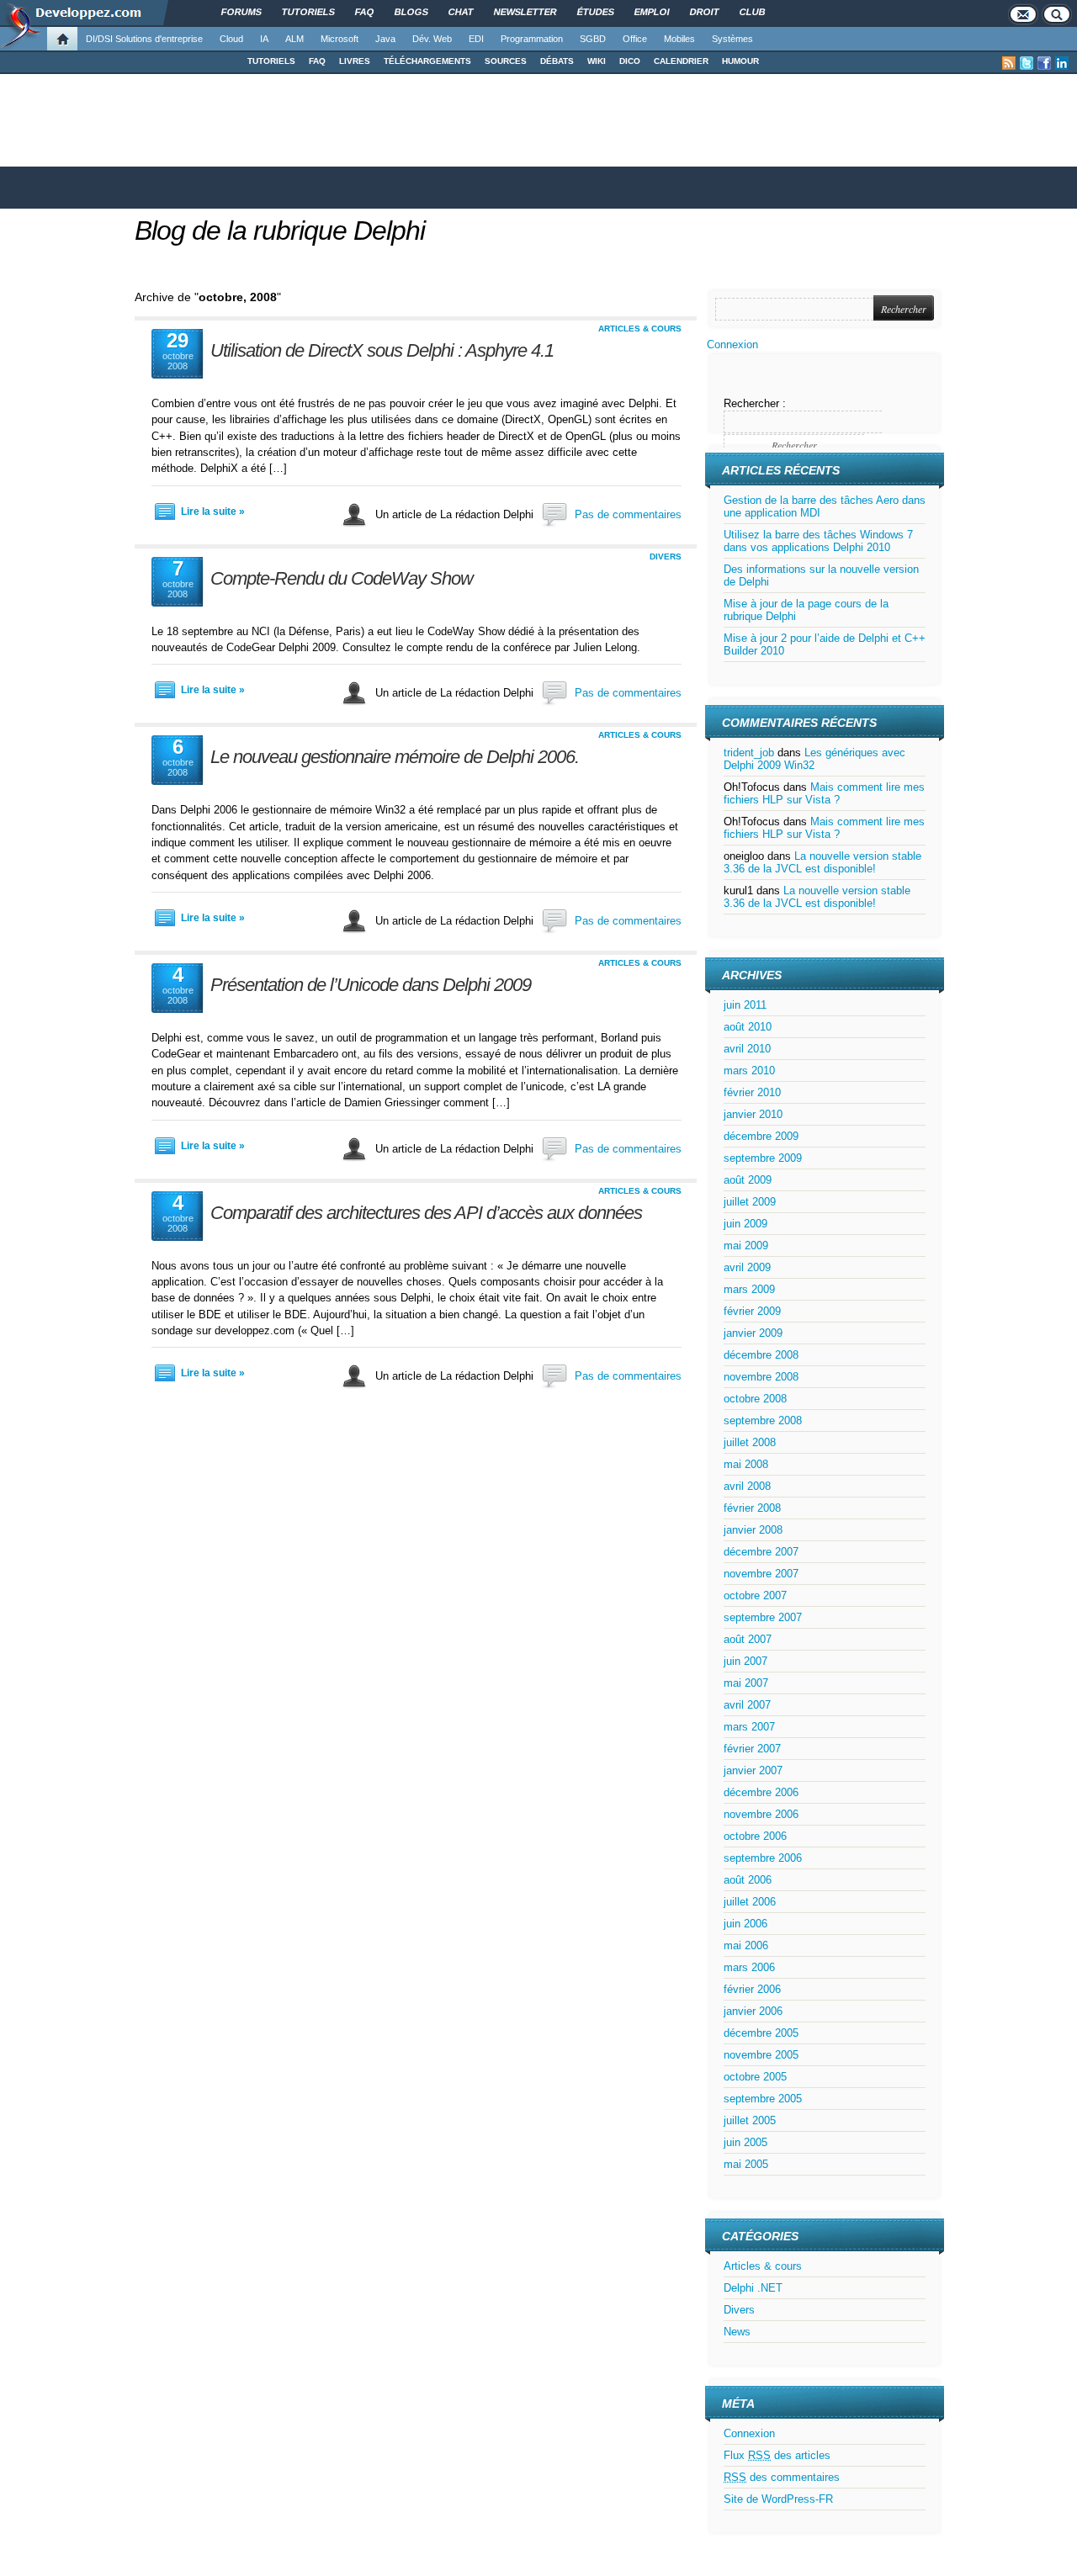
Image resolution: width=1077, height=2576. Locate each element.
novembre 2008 (761, 1377)
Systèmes (732, 39)
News (737, 2332)
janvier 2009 (753, 1333)
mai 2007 (746, 1683)
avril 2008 (747, 1486)
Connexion (732, 345)
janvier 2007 (753, 1770)
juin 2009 (745, 1224)
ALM (294, 39)
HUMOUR (740, 61)
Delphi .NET (753, 2288)
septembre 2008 (763, 1421)
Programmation (532, 39)
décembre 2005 (761, 2033)
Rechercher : (755, 403)
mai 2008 (746, 1464)
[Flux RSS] (1009, 63)
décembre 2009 (761, 1136)
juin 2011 (745, 1005)
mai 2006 (746, 1945)
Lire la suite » (213, 511)
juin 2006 (745, 1924)
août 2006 (748, 1880)
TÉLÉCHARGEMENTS (427, 61)
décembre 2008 (761, 1355)
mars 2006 (749, 1967)
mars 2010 (749, 1071)
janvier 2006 (753, 2011)
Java (385, 39)
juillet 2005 (750, 2120)
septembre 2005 (763, 2099)
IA (264, 39)
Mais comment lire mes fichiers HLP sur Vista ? (824, 793)
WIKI (597, 61)
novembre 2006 (761, 1814)
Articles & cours (640, 329)
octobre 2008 (755, 1399)
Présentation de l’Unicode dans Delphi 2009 (371, 985)
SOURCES (506, 61)
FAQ (317, 61)
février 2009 (752, 1311)
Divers (666, 557)
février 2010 (752, 1092)
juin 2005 (745, 2142)
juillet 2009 (750, 1202)
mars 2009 (749, 1289)
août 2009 (748, 1180)
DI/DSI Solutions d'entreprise (144, 39)
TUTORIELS (271, 61)
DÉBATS (557, 61)
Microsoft (340, 39)
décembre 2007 (761, 1552)
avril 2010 (747, 1049)
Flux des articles (777, 2455)
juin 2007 (745, 1661)
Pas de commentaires (628, 514)
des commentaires (782, 2477)
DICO (630, 61)
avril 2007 (747, 1705)
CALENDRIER (681, 61)
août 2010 (748, 1027)
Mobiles (679, 39)
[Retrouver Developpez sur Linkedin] (1062, 63)
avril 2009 (747, 1267)
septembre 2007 (763, 1617)
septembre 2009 (763, 1158)
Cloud (231, 39)
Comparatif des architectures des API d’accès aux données (426, 1213)
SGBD (593, 39)
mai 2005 (746, 2164)
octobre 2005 (755, 2077)
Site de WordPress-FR (778, 2499)
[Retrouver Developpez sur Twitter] (1027, 63)
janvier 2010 (753, 1114)
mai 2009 (746, 1246)
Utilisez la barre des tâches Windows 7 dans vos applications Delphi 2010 (818, 541)
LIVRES (355, 61)
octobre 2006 (755, 1836)
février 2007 (752, 1749)
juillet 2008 (750, 1442)
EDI (476, 39)
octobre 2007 (755, 1595)
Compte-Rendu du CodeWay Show (342, 578)
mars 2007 (749, 1727)
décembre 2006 (761, 1792)
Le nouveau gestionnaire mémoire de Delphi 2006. (395, 757)
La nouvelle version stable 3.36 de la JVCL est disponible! (822, 862)
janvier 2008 (753, 1530)
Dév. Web (432, 39)
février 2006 (752, 1989)
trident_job (749, 753)
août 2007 (748, 1639)
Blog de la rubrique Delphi (280, 231)
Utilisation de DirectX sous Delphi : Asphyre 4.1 (382, 350)
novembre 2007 (761, 1574)
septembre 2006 (763, 1858)
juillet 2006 (750, 1902)
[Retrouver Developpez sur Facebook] (1044, 63)
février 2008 (752, 1508)
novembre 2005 (761, 2055)
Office (635, 39)
